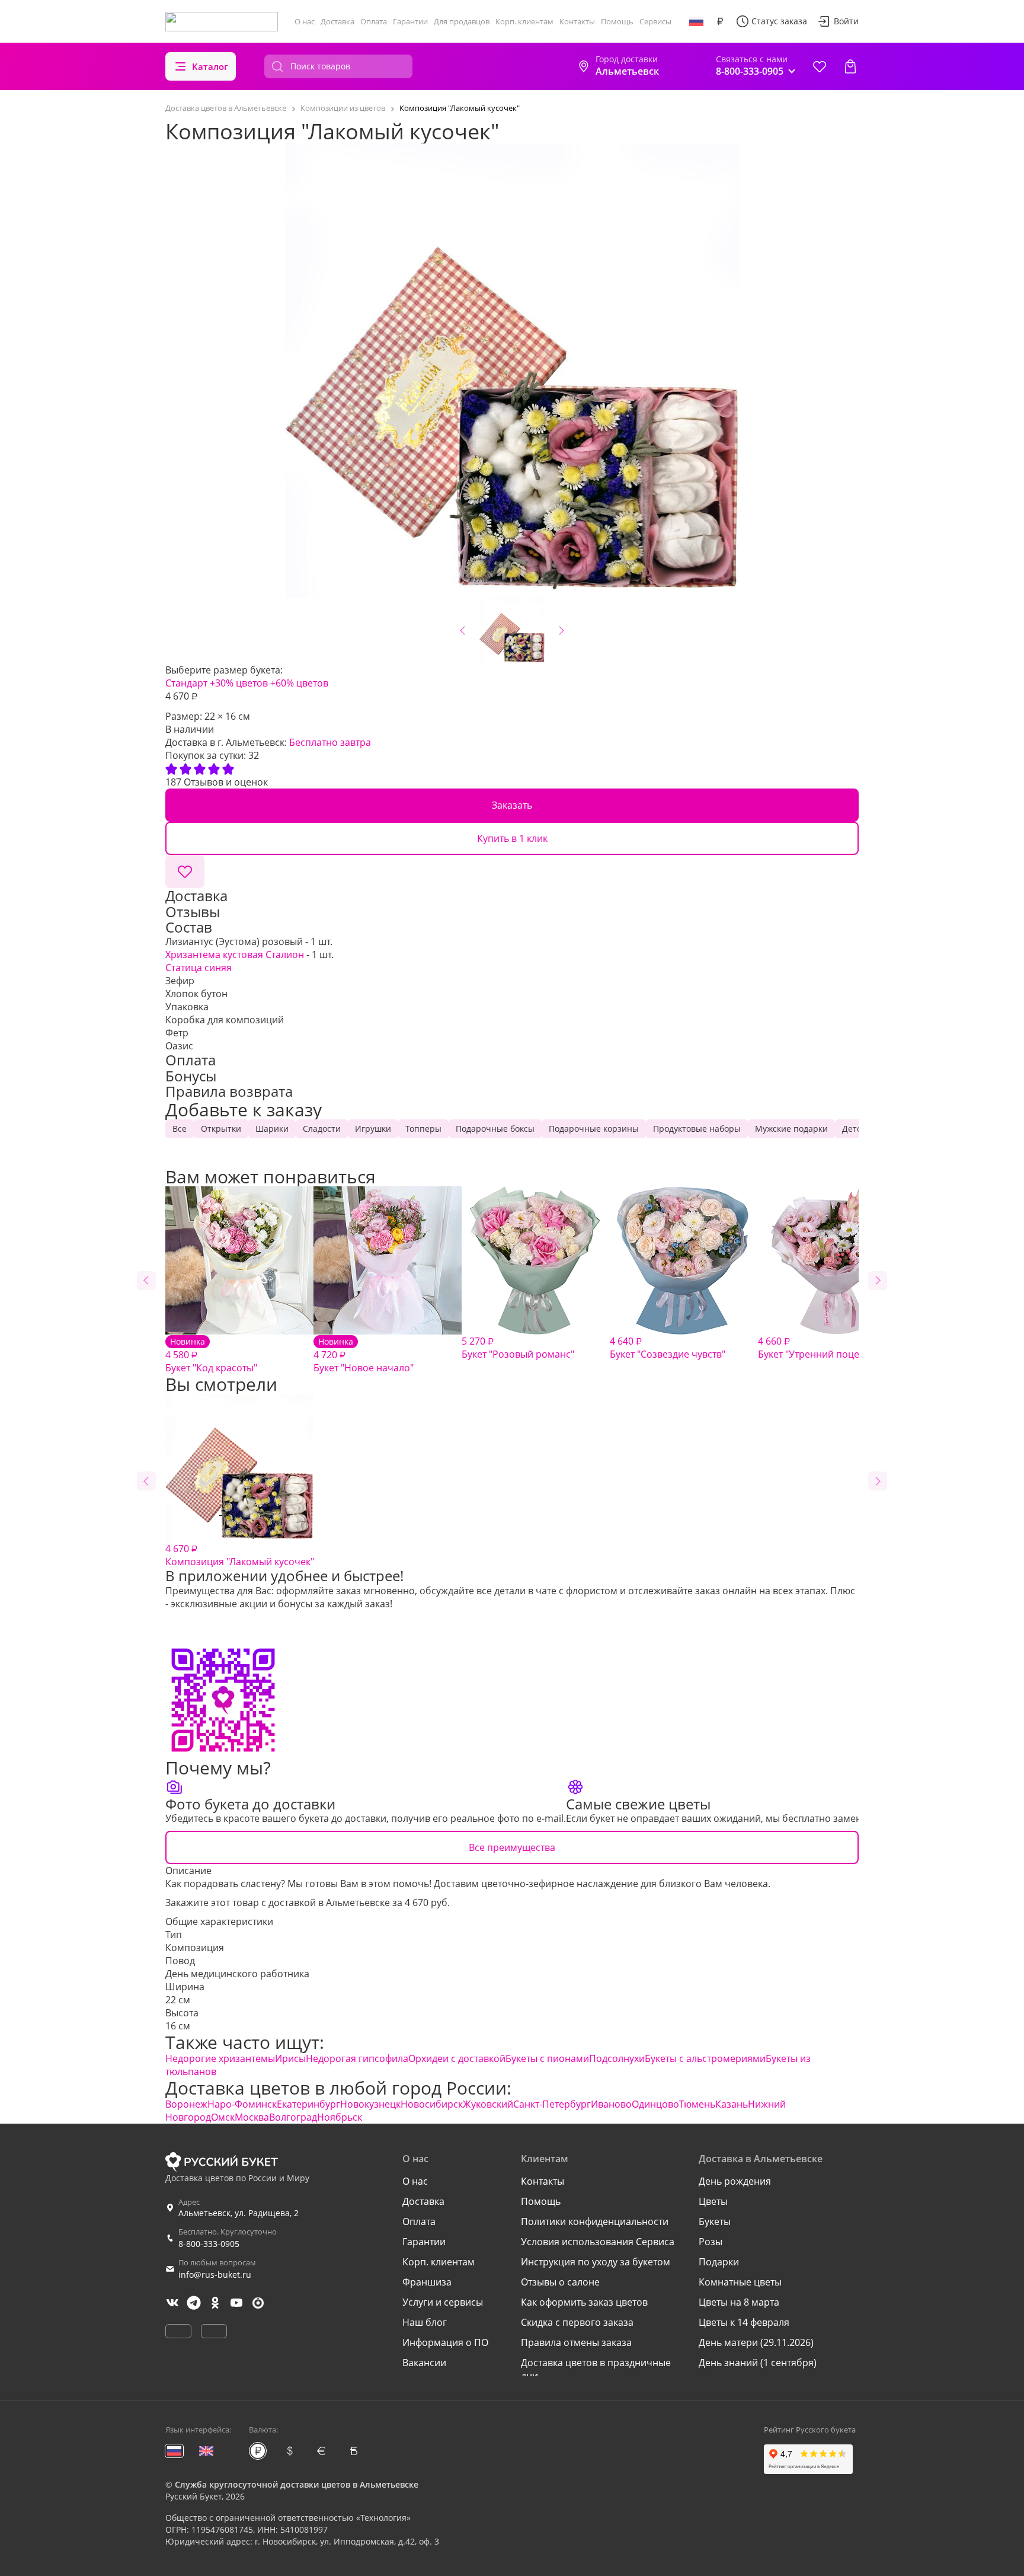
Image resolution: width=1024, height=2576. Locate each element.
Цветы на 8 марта (739, 2302)
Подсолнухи (617, 2058)
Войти (846, 21)
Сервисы (655, 21)
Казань (732, 2104)
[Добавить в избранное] (185, 872)
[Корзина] (850, 66)
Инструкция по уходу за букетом (596, 2262)
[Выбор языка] (696, 21)
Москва (252, 2117)
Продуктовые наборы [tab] (697, 1129)
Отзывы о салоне (560, 2282)
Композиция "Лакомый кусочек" (240, 1555)
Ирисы (290, 2058)
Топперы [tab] (423, 1129)
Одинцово (655, 2104)
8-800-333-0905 (209, 2244)
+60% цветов (299, 683)
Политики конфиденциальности (595, 2221)
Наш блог (425, 2322)
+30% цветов (239, 683)
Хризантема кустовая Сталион (235, 955)
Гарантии (410, 21)
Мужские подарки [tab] (791, 1129)
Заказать (512, 805)
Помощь (617, 21)
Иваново (611, 2104)
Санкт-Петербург (552, 2104)
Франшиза (427, 2282)
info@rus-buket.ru (215, 2275)
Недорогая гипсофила (357, 2058)
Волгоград (293, 2117)
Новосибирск (432, 2104)
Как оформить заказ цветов (584, 2302)
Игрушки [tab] (373, 1129)
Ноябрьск (340, 2117)
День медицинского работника (237, 1974)
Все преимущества (512, 1847)
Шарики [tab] (272, 1129)
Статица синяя (199, 968)
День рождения (735, 2181)
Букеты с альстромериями (705, 2058)
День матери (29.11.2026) (756, 2342)
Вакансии (424, 2363)
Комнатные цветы (740, 2282)
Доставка (337, 21)
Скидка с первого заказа (577, 2322)
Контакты (577, 21)
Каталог (210, 66)
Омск (223, 2117)
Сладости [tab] (322, 1129)
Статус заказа (779, 21)
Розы (711, 2242)
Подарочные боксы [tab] (495, 1129)
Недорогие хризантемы (220, 2058)
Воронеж (186, 2104)
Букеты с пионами (547, 2058)
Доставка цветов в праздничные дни (596, 2369)
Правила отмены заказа (576, 2342)
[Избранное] (820, 66)
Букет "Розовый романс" (518, 1348)
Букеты (715, 2221)
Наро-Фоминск (242, 2104)
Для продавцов (462, 21)
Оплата (374, 21)
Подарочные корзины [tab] (594, 1129)
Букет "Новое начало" (364, 1355)
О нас (305, 21)
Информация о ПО (445, 2342)
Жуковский (488, 2104)
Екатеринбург (308, 2104)
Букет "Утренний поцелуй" (818, 1348)
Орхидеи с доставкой (457, 2058)
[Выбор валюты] (720, 21)
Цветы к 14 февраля (744, 2322)
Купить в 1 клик (512, 838)
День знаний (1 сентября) (758, 2363)
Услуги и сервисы (443, 2302)
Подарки (719, 2262)
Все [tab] (180, 1129)
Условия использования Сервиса (598, 2242)
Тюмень (697, 2104)
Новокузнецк (370, 2104)
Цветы (713, 2201)
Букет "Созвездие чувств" (668, 1348)
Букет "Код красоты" (211, 1355)
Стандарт (186, 683)
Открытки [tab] (221, 1129)
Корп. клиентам (524, 21)
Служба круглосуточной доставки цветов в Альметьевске (297, 2484)
